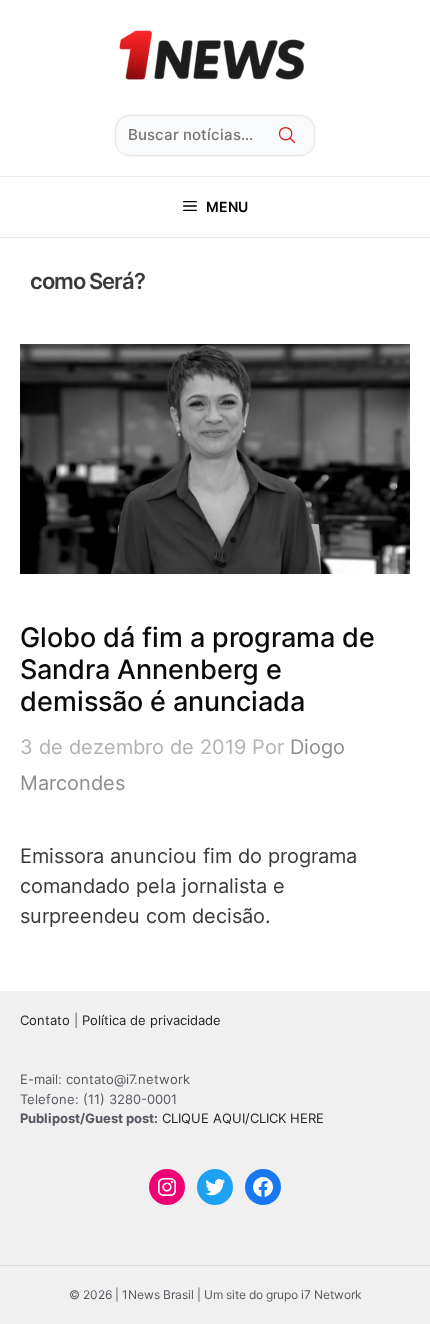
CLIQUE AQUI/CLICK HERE (243, 1118)
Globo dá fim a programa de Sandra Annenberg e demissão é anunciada (197, 670)
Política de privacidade (151, 1020)
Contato (45, 1020)
